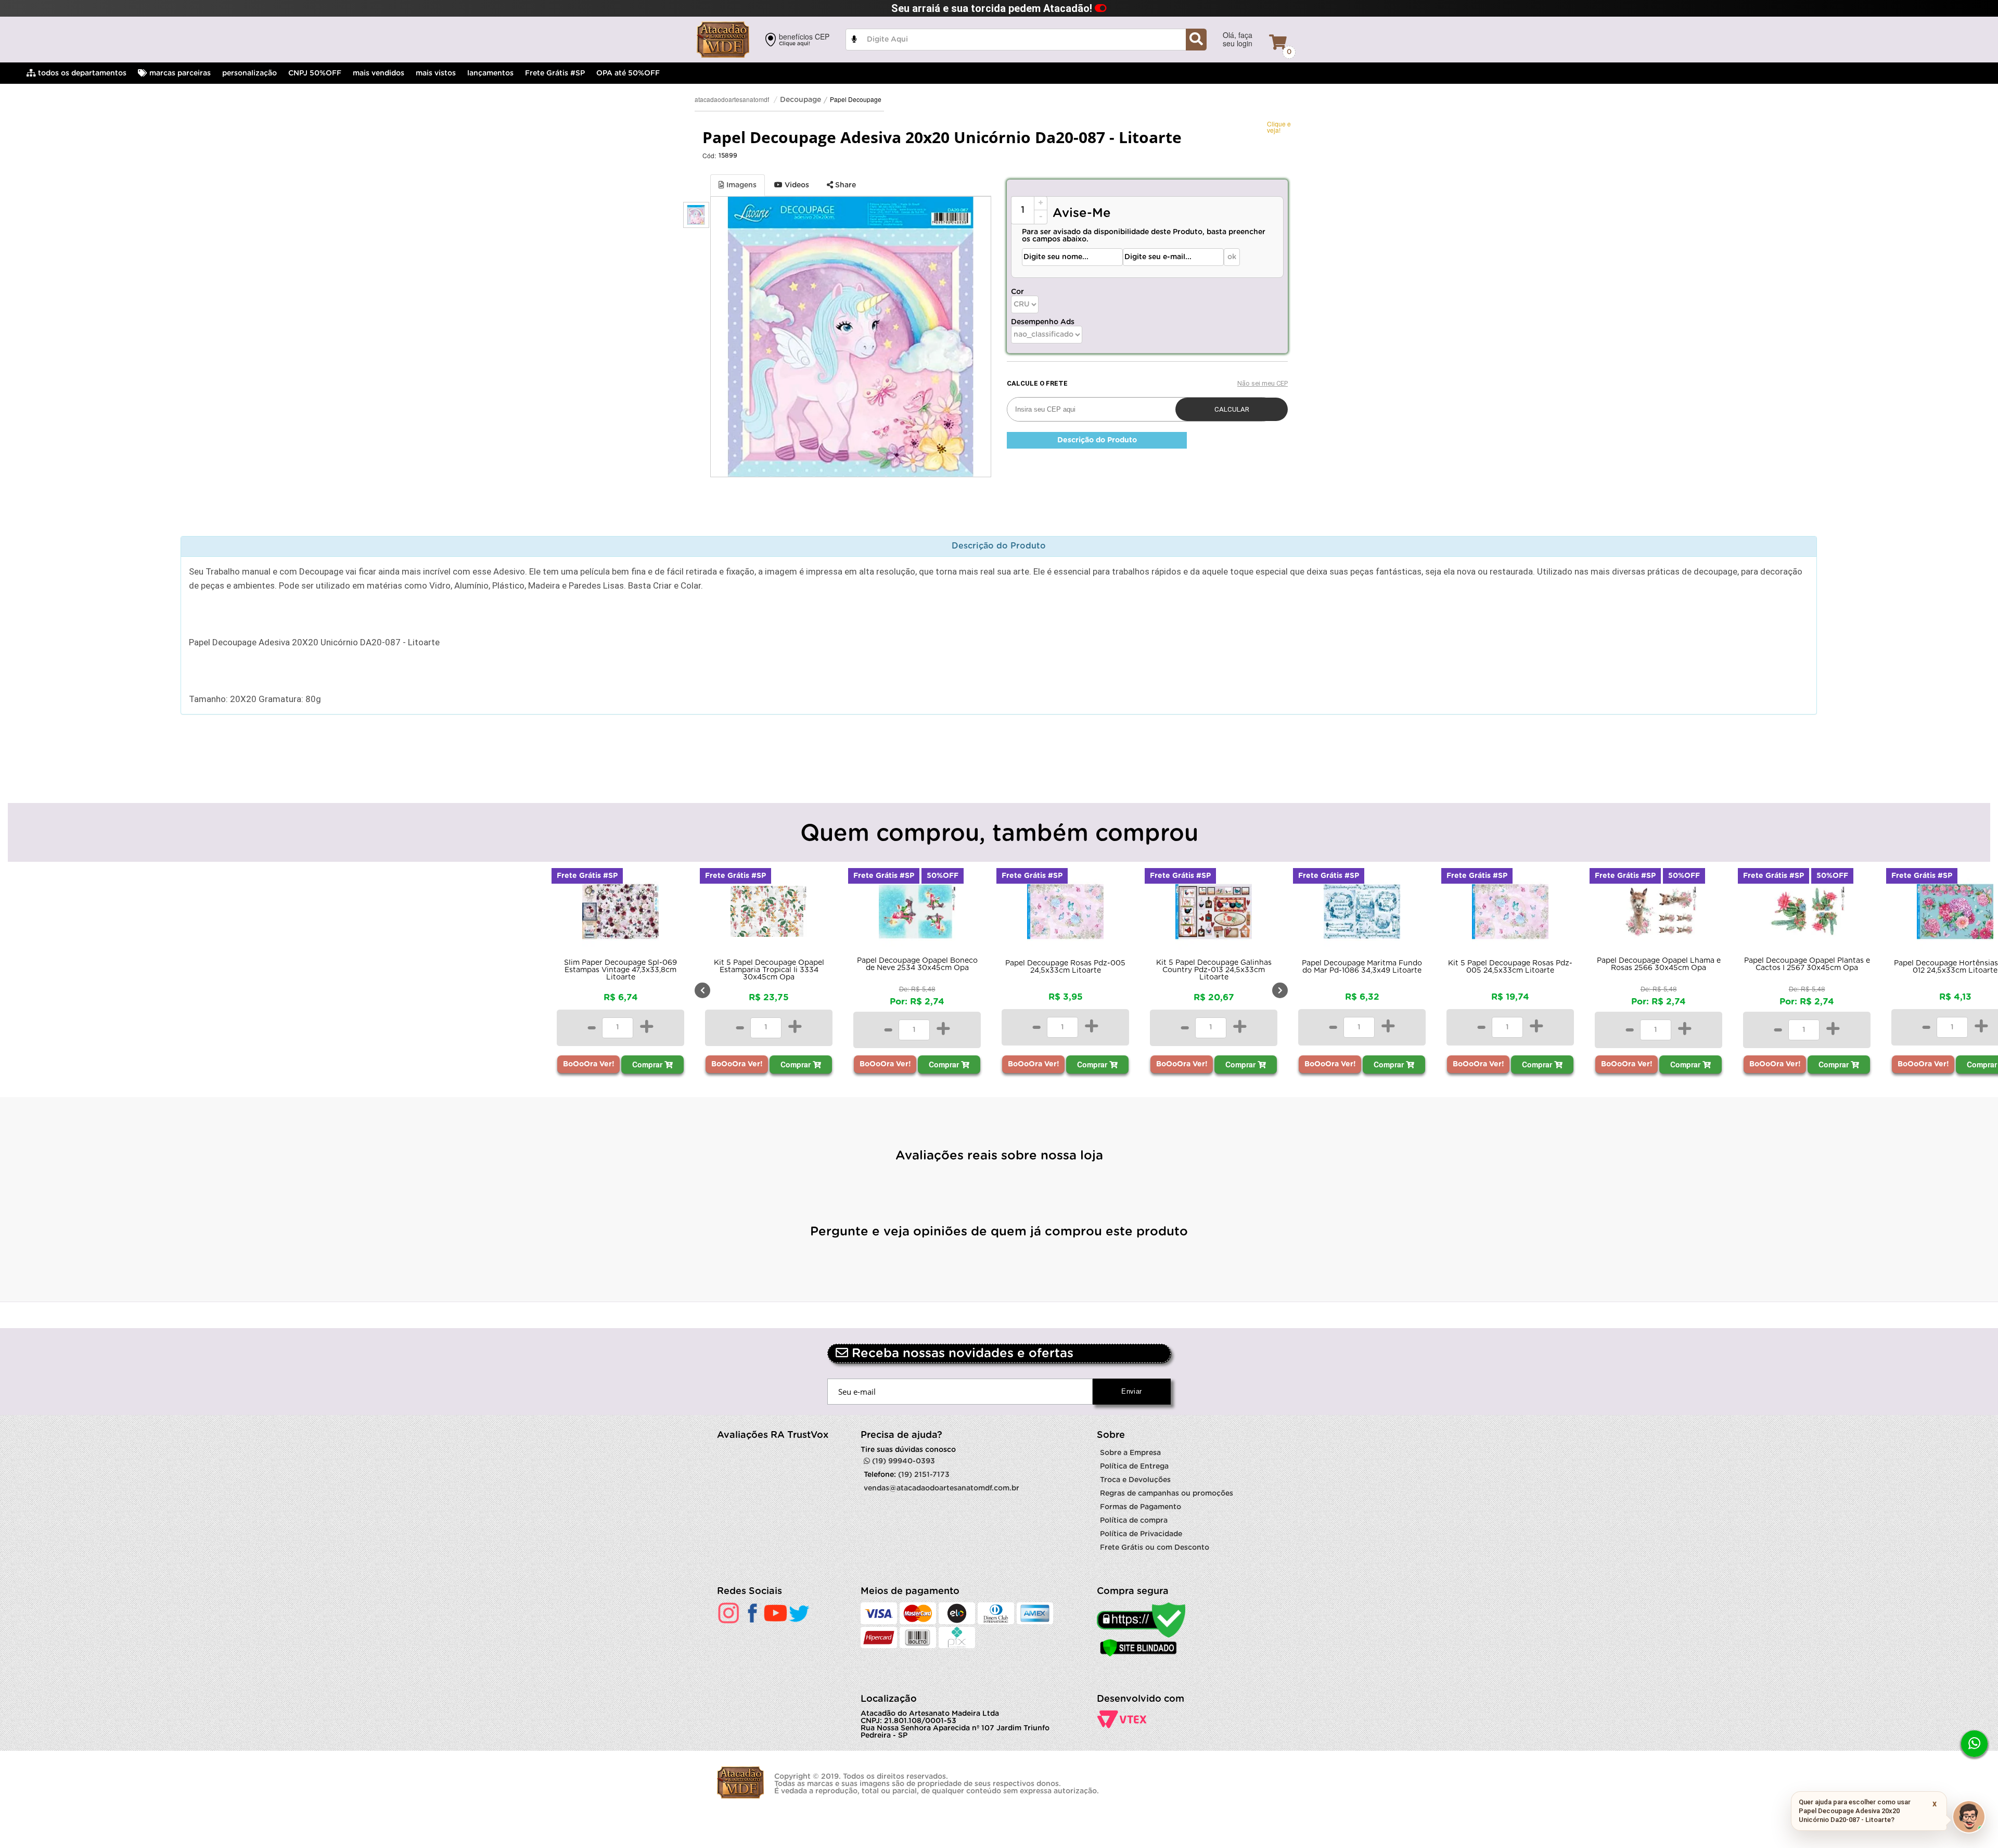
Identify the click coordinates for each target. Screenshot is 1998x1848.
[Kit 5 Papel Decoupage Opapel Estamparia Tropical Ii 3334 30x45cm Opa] (620, 914)
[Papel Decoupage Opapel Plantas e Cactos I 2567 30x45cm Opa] (1658, 914)
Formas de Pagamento (1141, 1507)
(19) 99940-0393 (902, 1461)
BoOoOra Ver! (440, 1064)
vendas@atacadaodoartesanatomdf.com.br (942, 1488)
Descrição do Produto (1097, 440)
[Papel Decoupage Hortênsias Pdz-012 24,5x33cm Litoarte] (1807, 914)
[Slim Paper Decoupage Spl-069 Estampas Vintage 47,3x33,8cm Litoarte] (472, 914)
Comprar (500, 1064)
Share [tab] (844, 185)
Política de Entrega (1134, 1467)
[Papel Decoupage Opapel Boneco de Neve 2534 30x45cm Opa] (769, 914)
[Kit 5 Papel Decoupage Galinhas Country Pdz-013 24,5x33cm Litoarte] (1065, 914)
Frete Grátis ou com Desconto (1155, 1548)
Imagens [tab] (740, 185)
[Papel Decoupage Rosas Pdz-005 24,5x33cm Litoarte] (917, 914)
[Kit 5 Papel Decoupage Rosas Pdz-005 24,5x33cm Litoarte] (1362, 914)
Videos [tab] (796, 185)
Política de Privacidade (1141, 1534)
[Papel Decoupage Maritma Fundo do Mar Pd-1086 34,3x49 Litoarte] (1214, 914)
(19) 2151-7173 (924, 1475)
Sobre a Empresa (1130, 1453)
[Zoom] (696, 215)
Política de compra (1134, 1521)
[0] (1278, 42)
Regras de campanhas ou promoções (1167, 1494)
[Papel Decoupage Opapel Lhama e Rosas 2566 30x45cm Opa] (1510, 914)
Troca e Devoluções (1135, 1480)
